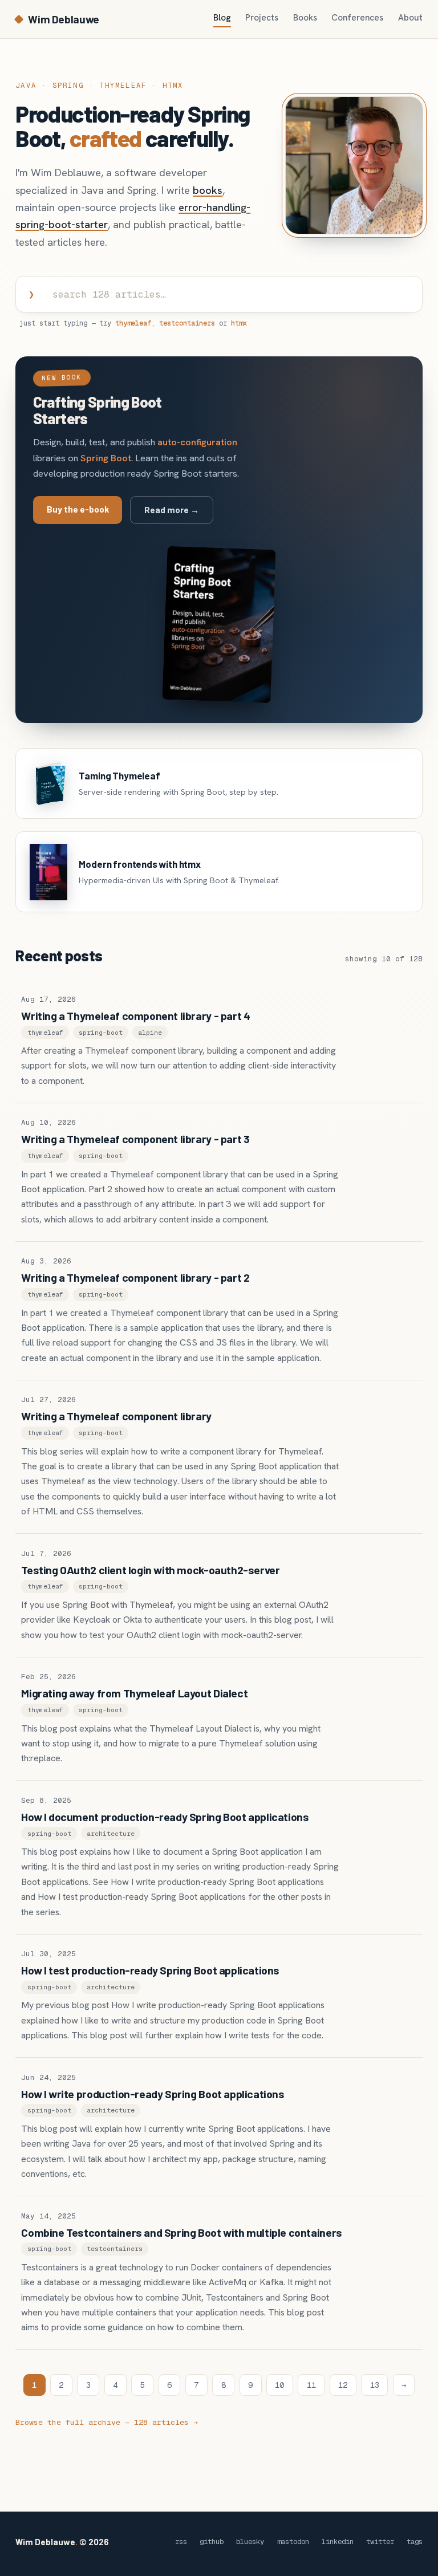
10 (279, 2385)
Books (305, 18)
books (208, 190)
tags (415, 2542)
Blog (222, 18)
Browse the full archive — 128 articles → (107, 2422)
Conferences (357, 18)
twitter (380, 2542)
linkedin (338, 2542)
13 (375, 2385)
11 (311, 2385)
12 (343, 2385)
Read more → (172, 510)
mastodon (293, 2542)
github (212, 2542)
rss (181, 2542)
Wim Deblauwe (63, 19)
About (410, 18)
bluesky (250, 2542)
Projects (262, 18)
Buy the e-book (78, 509)
